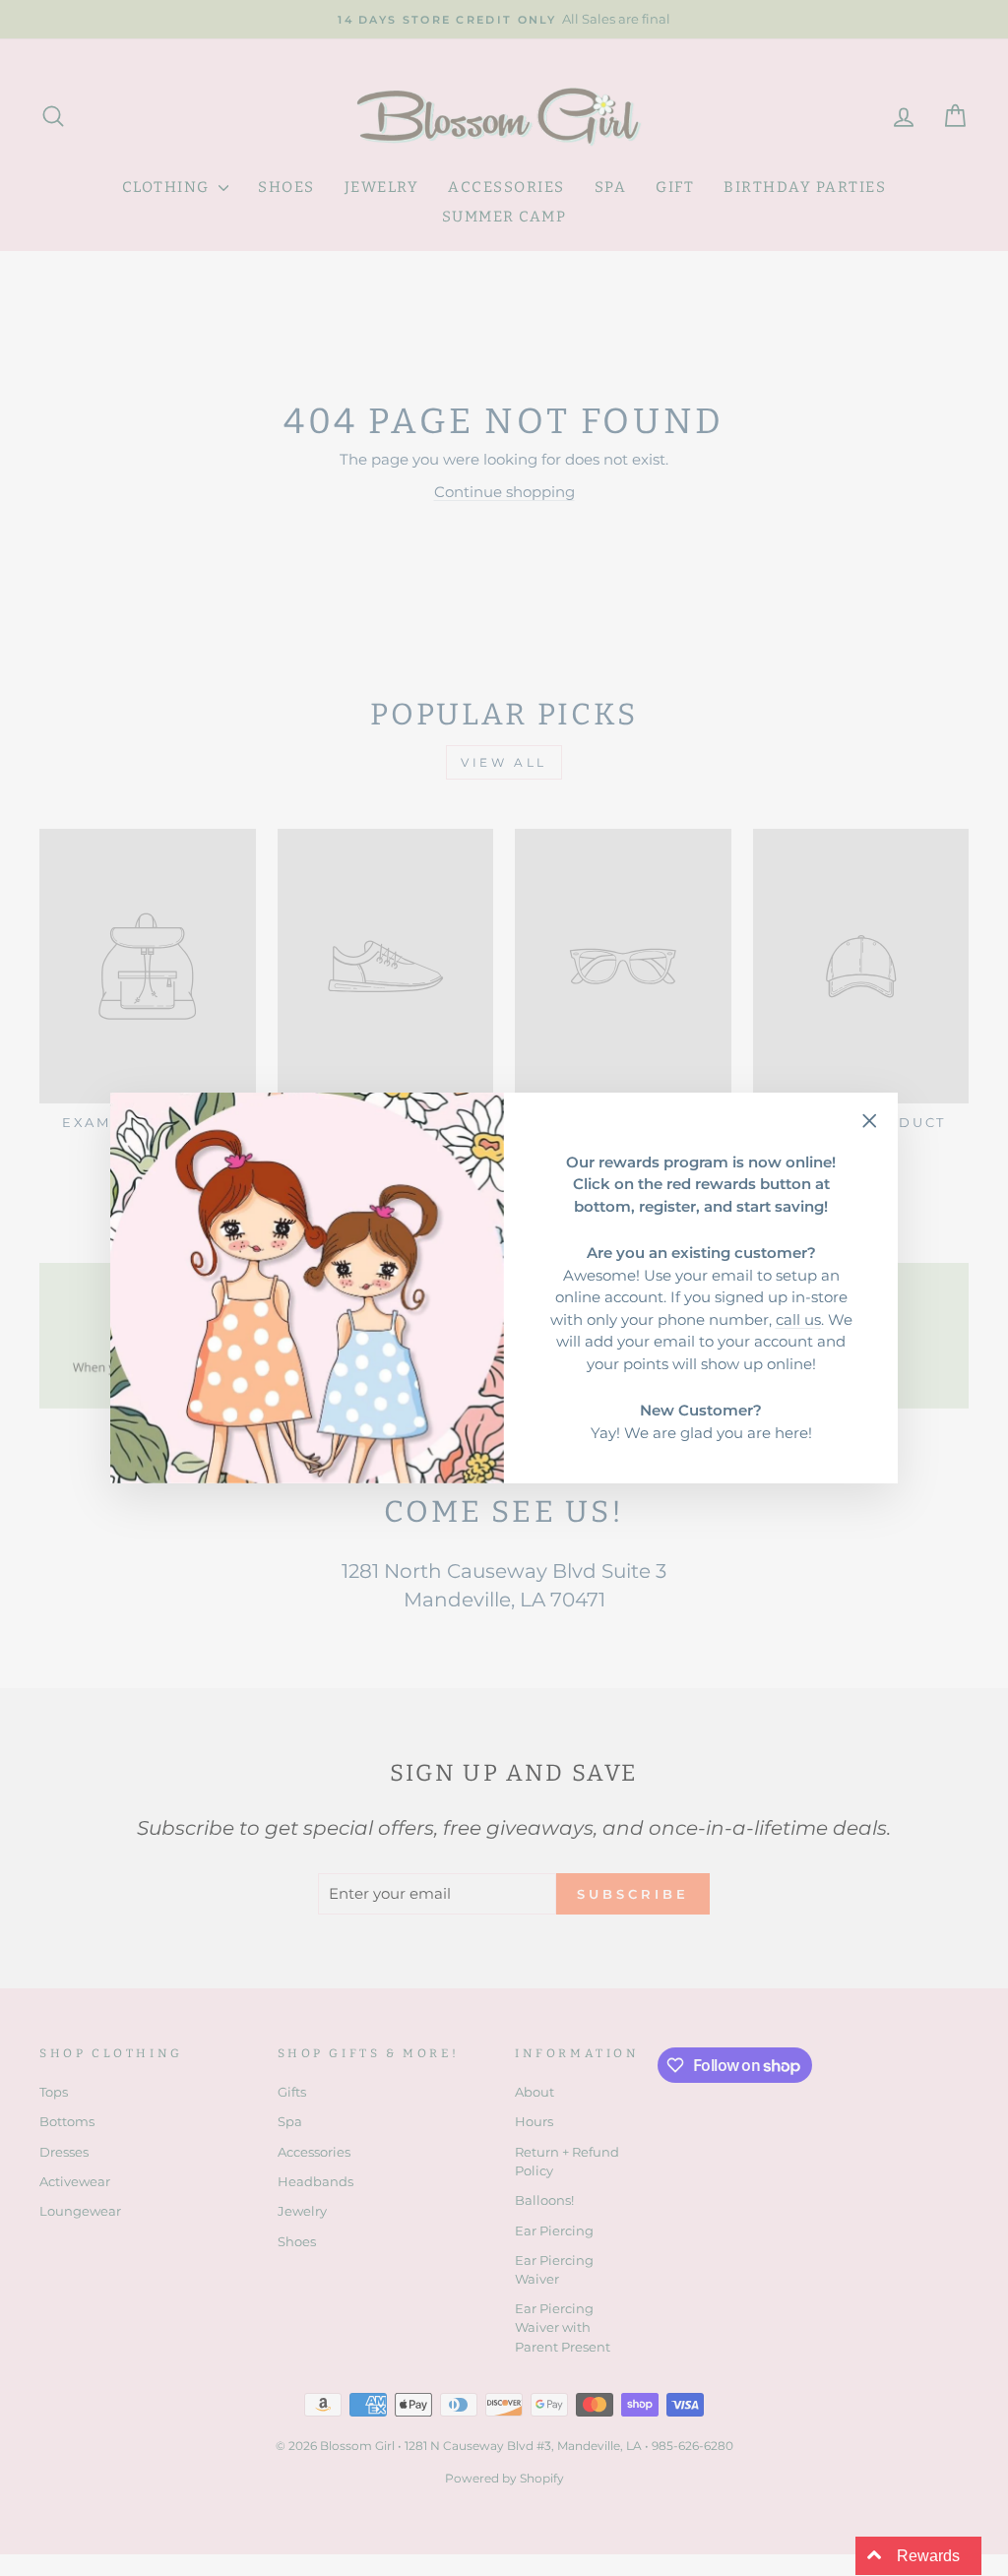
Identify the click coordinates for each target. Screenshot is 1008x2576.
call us (798, 1319)
